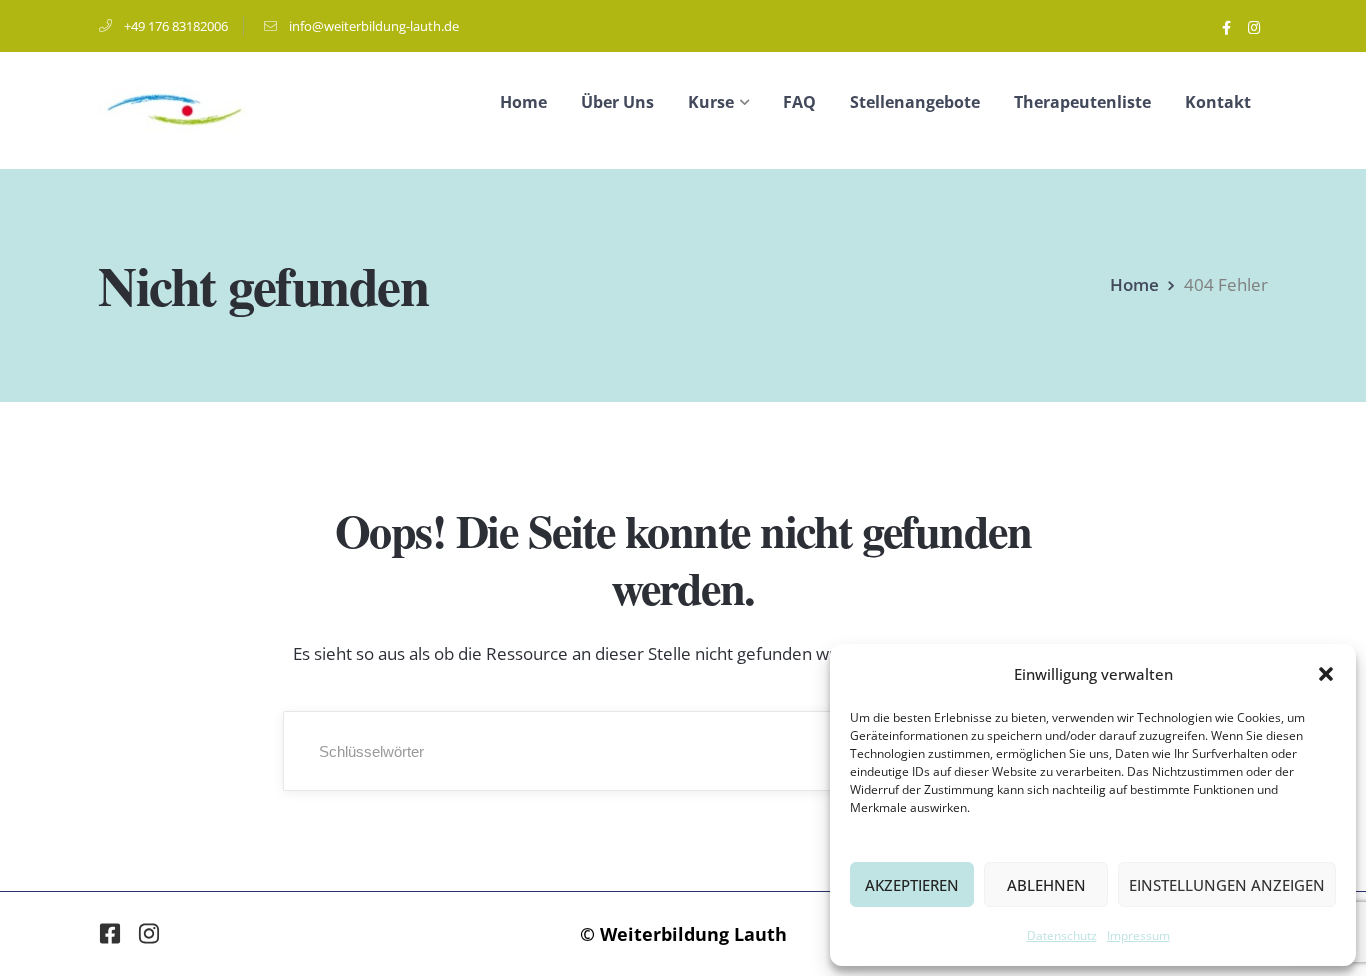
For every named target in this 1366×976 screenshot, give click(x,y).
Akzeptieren (912, 885)
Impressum (1138, 935)
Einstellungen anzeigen (1227, 885)
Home (1134, 284)
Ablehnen (1046, 885)
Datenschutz (1062, 935)
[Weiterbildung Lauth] (176, 108)
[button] (1326, 674)
